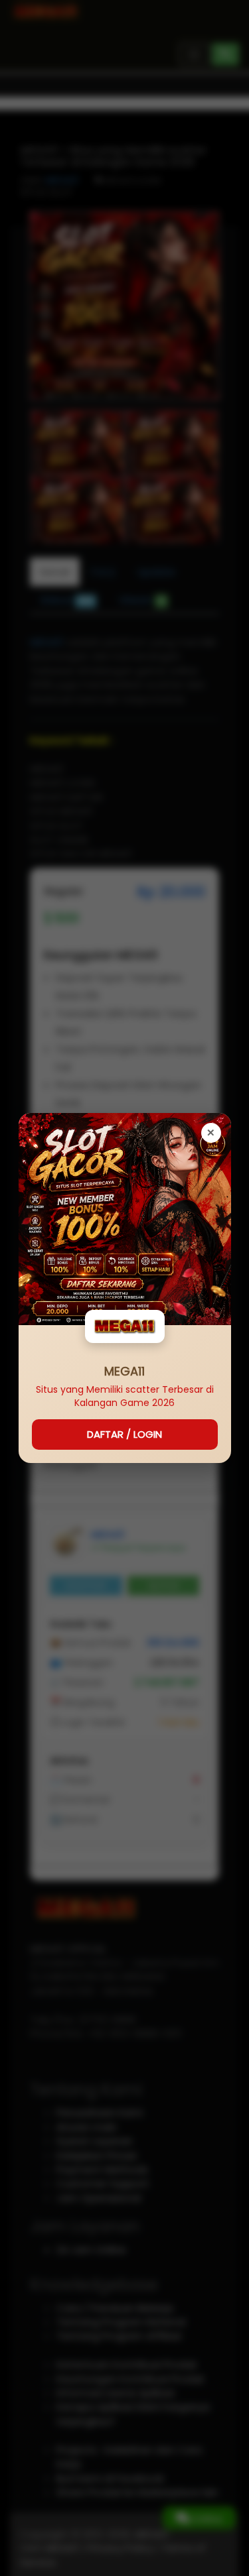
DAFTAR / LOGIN (124, 1434)
